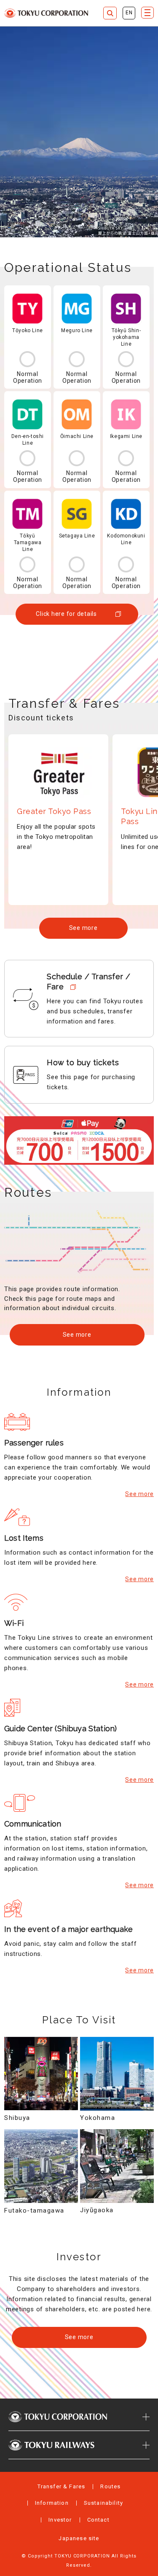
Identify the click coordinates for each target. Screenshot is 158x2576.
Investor (60, 2520)
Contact (98, 2520)
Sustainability (103, 2503)
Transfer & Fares (62, 2486)
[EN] (129, 13)
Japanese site (79, 2538)
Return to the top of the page (143, 2384)
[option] (58, 820)
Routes (110, 2486)
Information (52, 2503)
